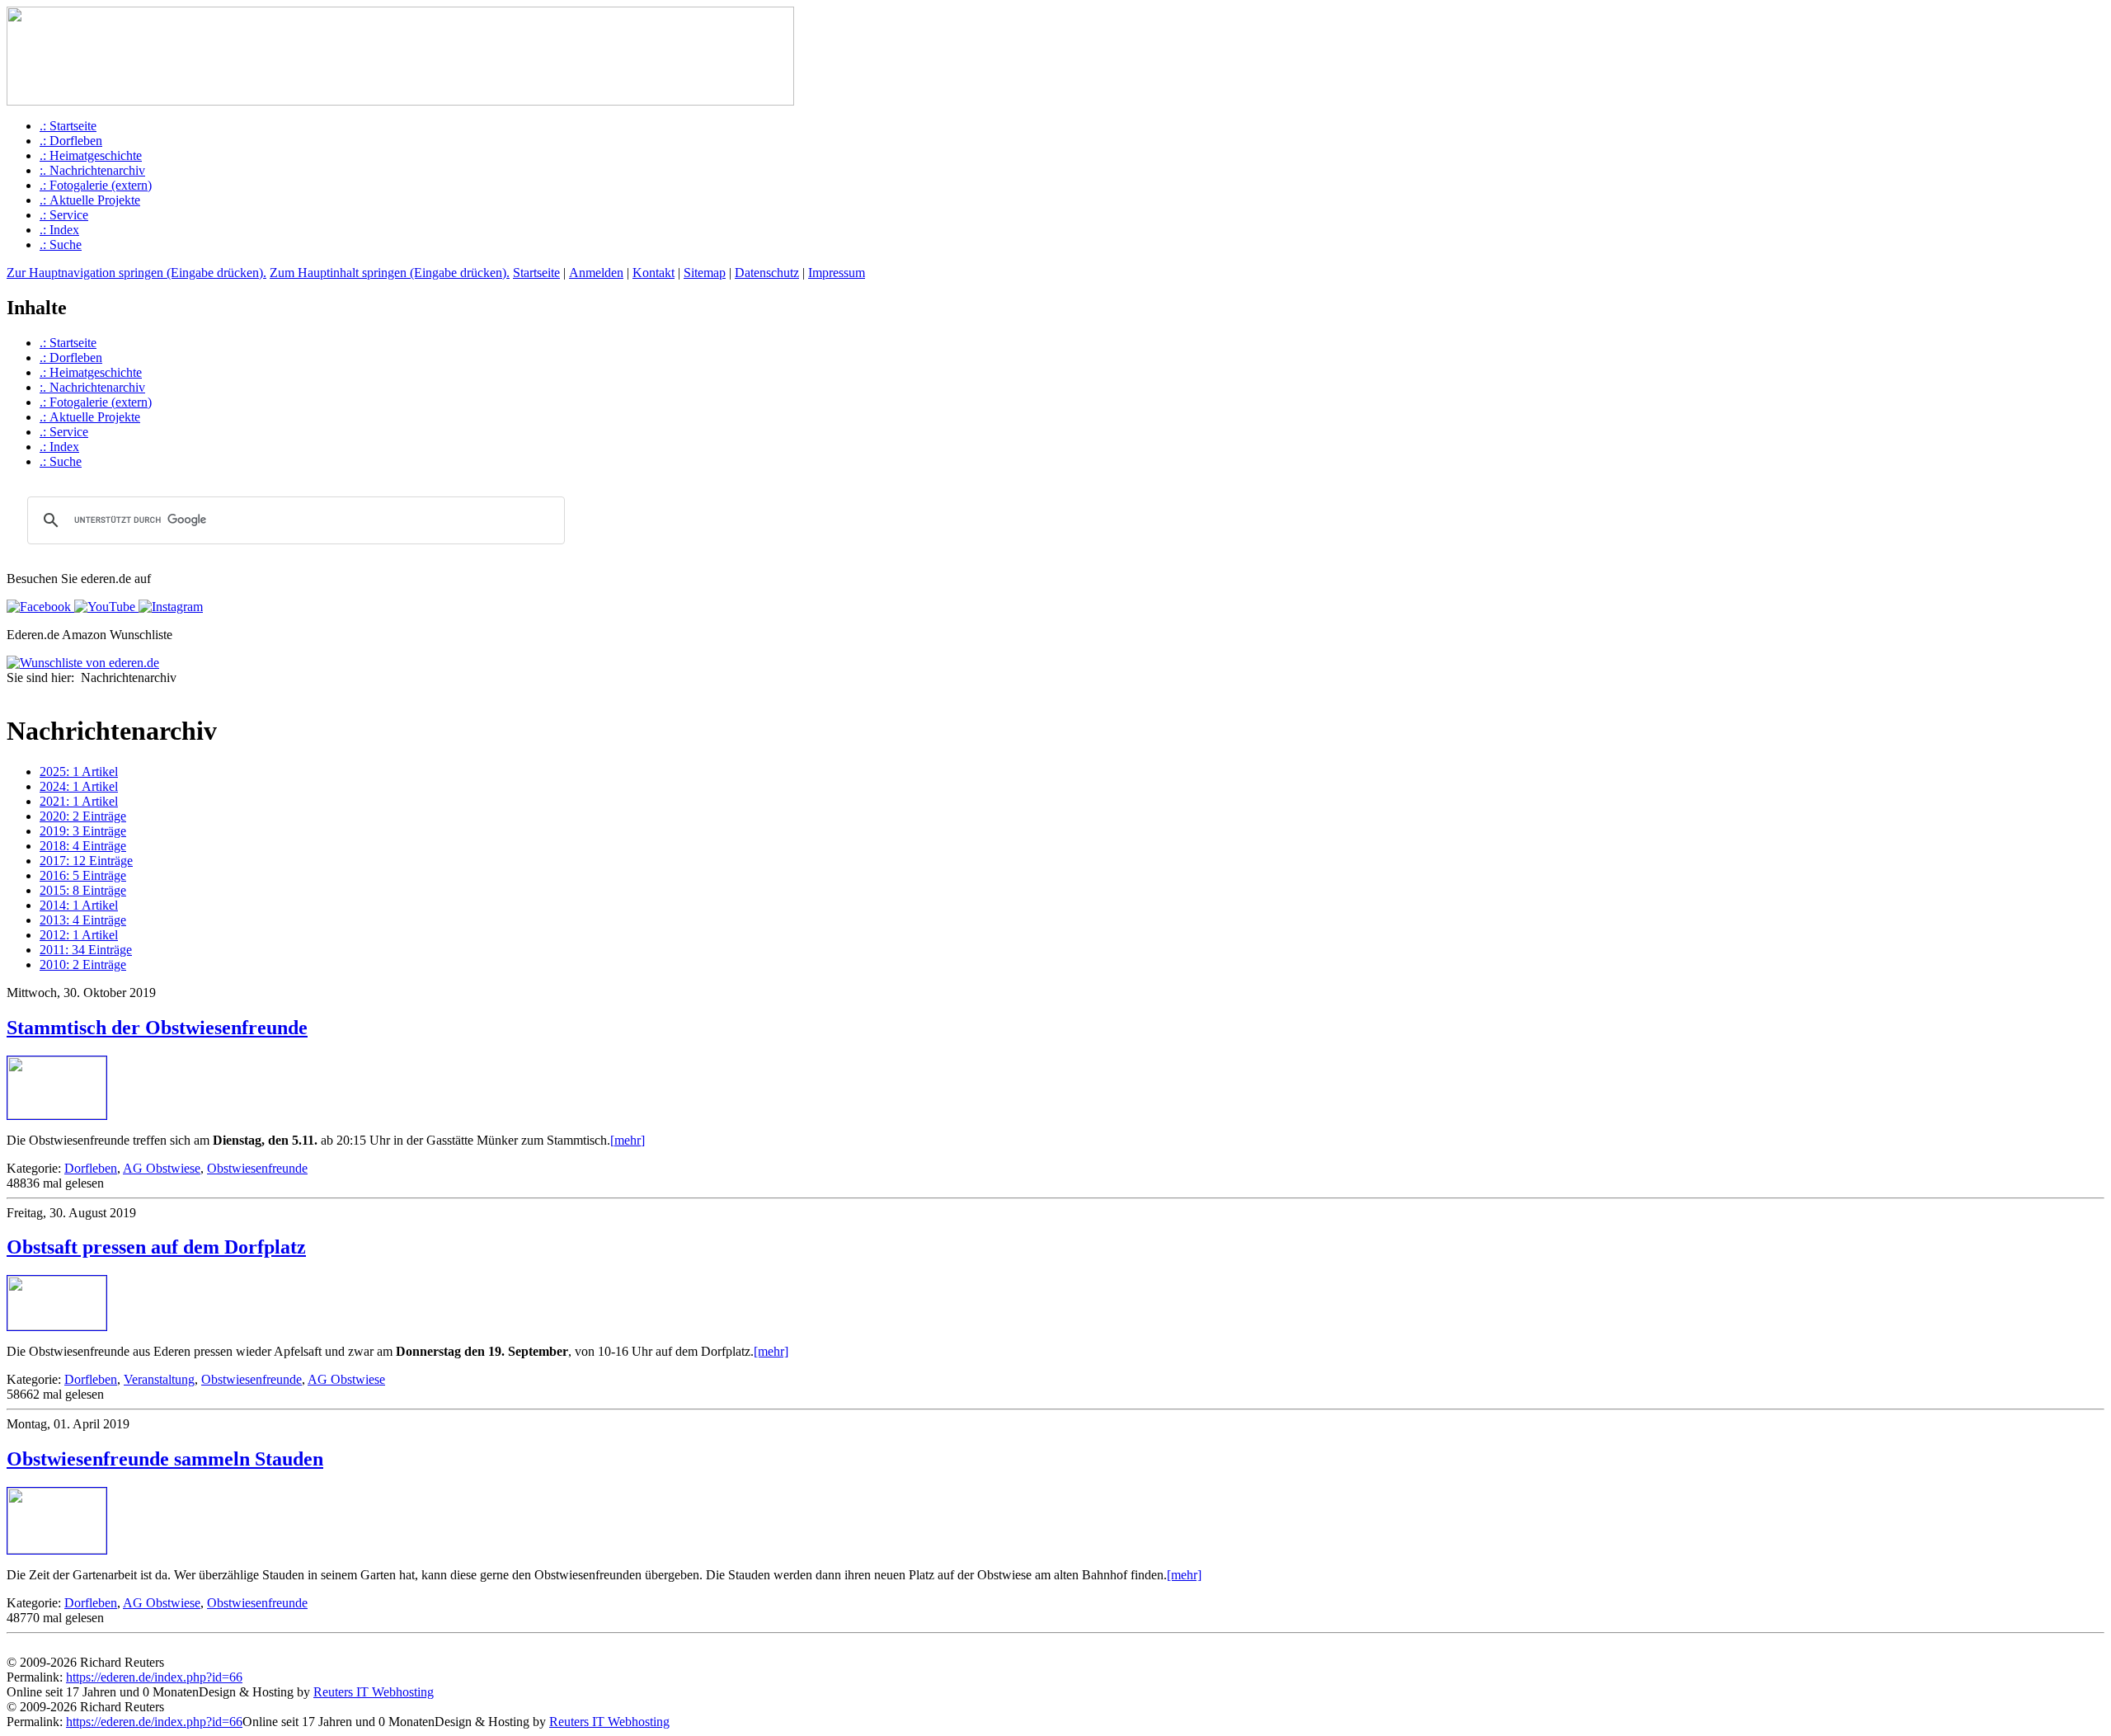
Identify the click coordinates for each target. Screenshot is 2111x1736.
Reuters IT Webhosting (374, 1692)
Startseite (536, 273)
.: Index (59, 230)
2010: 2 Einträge (83, 964)
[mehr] (628, 1140)
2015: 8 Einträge (83, 890)
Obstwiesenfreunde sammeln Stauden (165, 1459)
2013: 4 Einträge (83, 920)
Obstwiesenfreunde (257, 1168)
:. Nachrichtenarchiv (92, 170)
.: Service (64, 215)
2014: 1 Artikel (79, 905)
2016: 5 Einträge (83, 875)
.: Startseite (68, 126)
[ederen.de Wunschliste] (83, 663)
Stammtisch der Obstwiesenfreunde (157, 1028)
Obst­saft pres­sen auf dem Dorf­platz (156, 1247)
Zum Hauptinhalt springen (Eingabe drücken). (390, 273)
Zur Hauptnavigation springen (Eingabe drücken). (136, 273)
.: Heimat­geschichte (91, 155)
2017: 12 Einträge (86, 861)
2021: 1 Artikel (79, 801)
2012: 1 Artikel (79, 935)
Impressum (837, 273)
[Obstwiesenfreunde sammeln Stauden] (57, 1549)
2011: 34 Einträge (86, 950)
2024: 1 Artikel (79, 786)
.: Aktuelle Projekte (90, 200)
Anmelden (596, 273)
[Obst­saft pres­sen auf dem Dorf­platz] (57, 1326)
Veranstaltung (159, 1379)
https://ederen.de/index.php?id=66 (154, 1677)
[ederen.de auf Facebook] (39, 607)
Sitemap (705, 273)
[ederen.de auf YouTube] (103, 607)
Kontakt (654, 273)
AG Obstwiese (162, 1168)
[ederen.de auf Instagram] (169, 607)
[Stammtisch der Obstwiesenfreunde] (57, 1115)
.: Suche (61, 245)
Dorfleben (91, 1168)
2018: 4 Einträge (83, 846)
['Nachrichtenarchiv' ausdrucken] (13, 694)
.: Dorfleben (71, 141)
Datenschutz (767, 273)
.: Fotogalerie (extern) (96, 185)
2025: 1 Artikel (79, 772)
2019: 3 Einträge (83, 831)
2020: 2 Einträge (83, 816)
